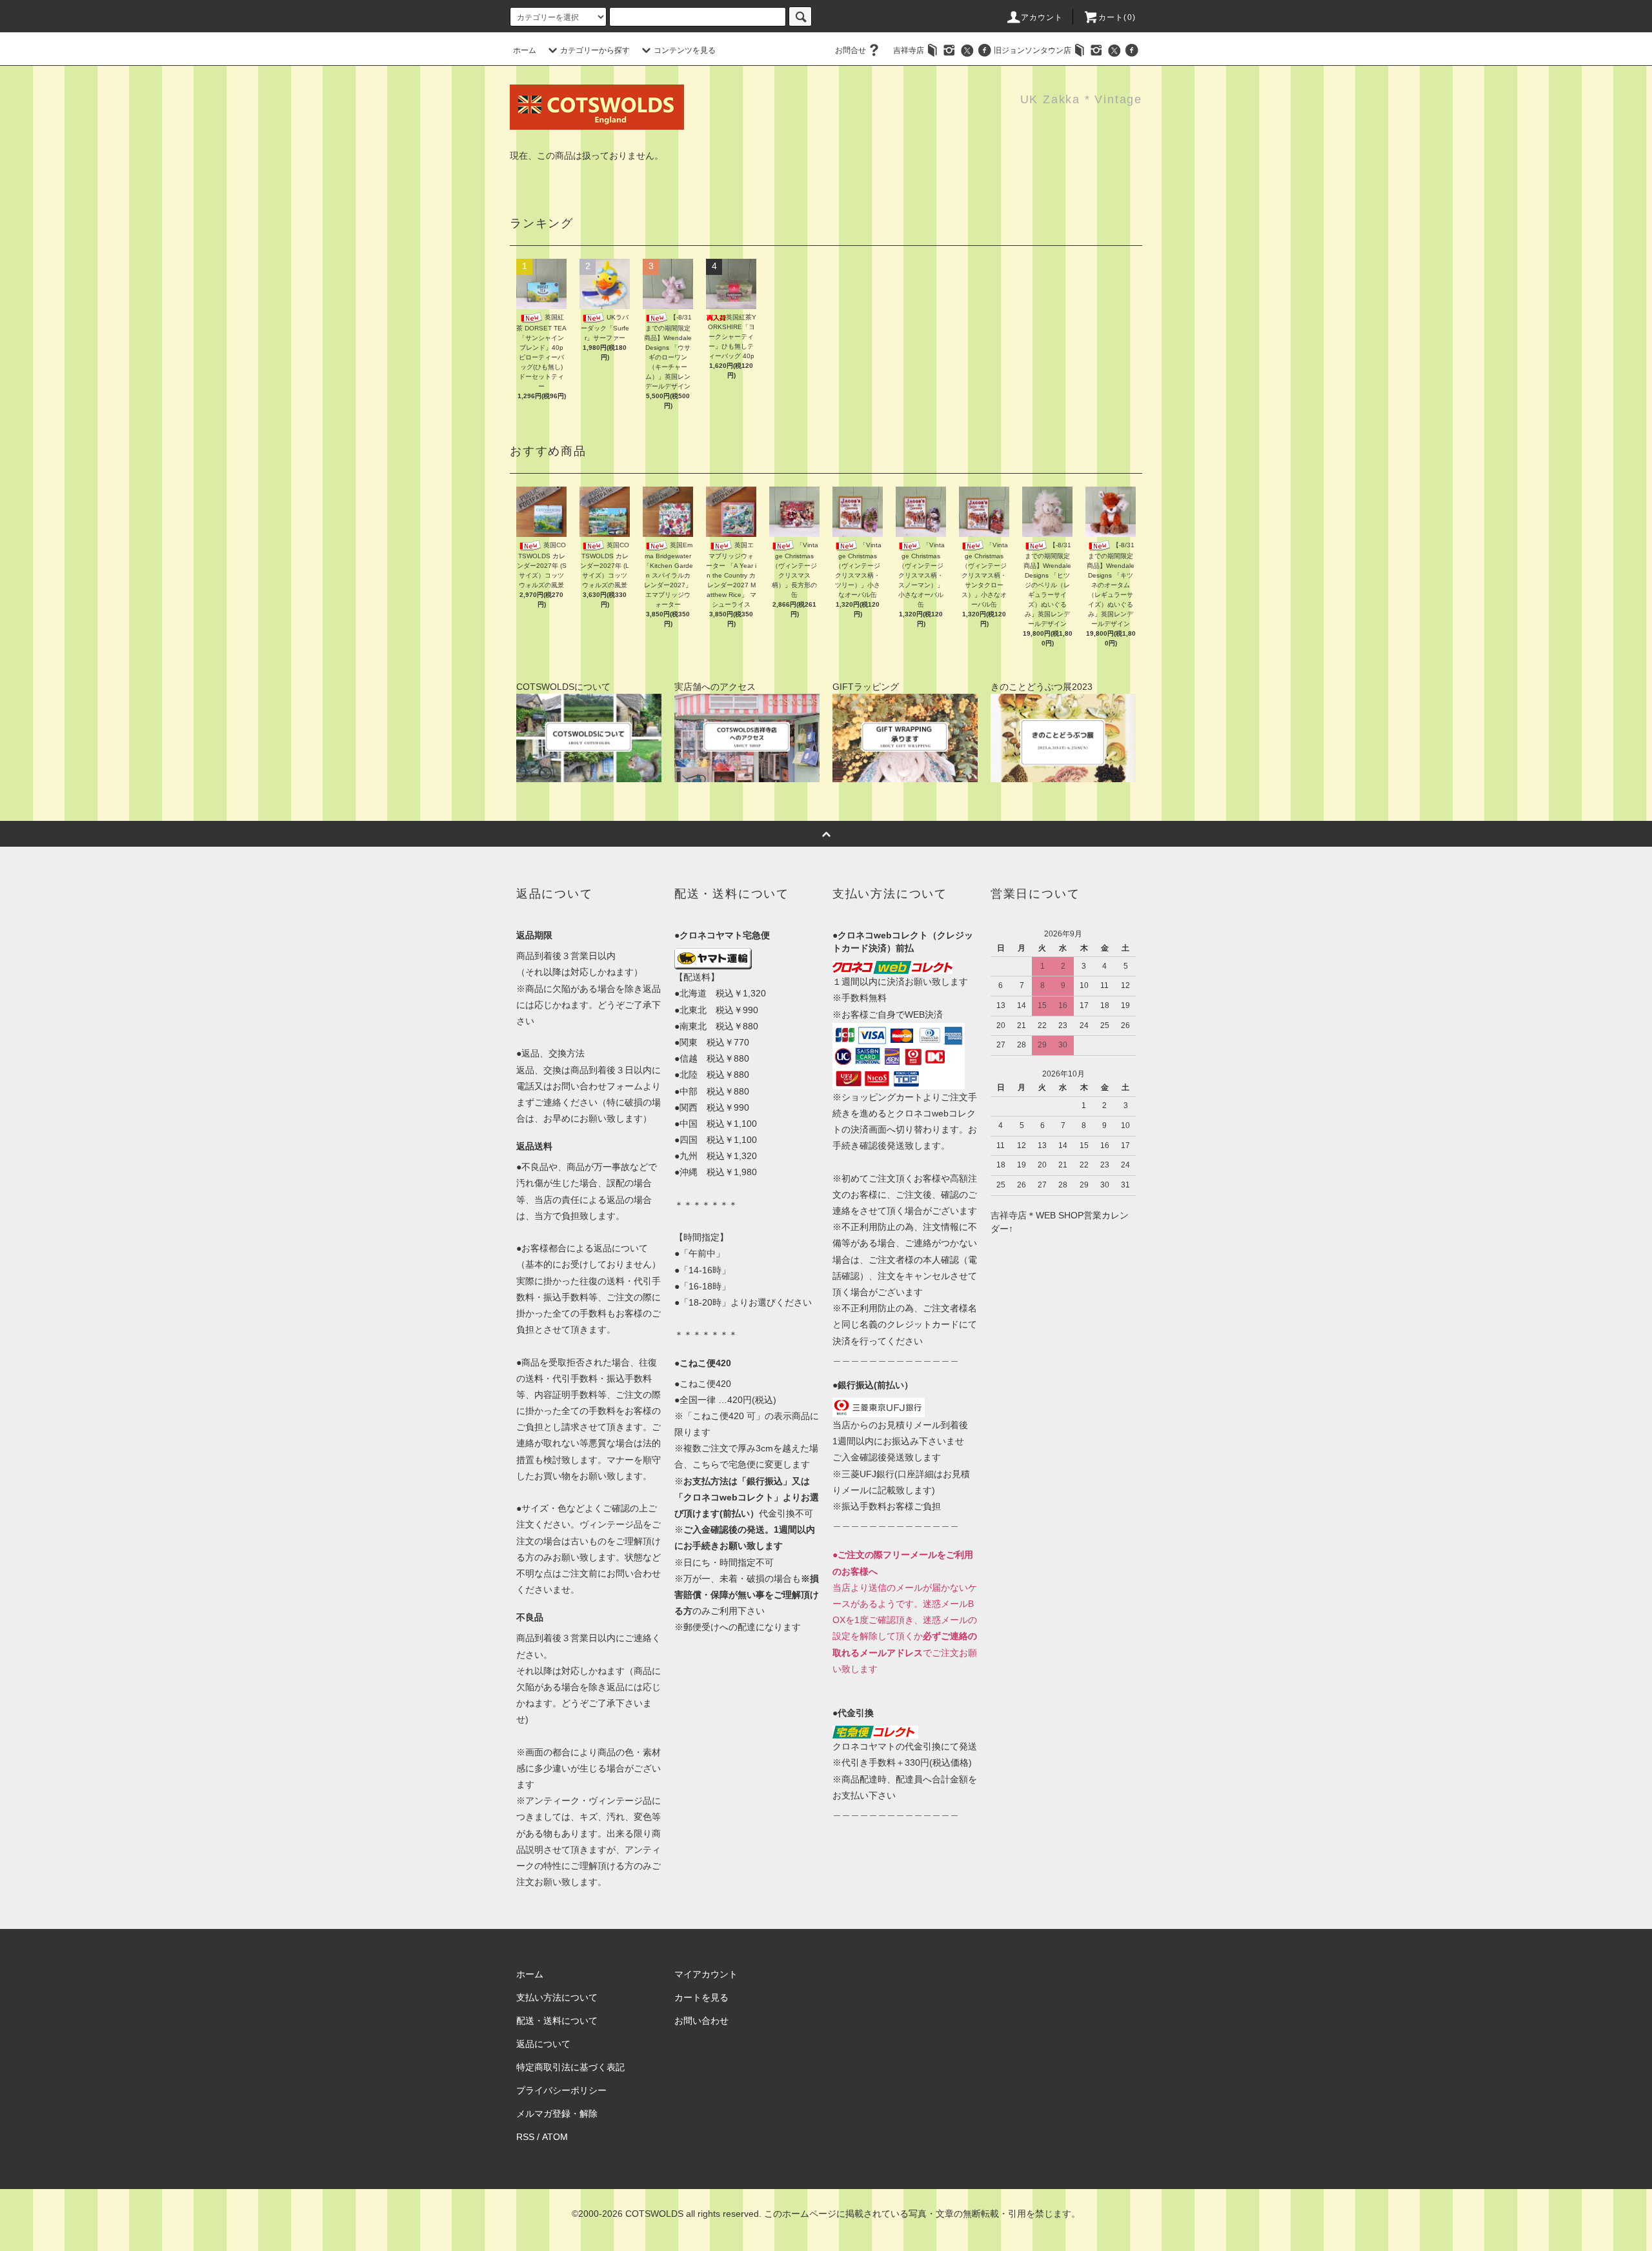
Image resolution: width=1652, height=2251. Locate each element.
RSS (525, 2137)
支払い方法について (557, 1997)
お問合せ (851, 50)
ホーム (525, 50)
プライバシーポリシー (561, 2090)
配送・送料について (557, 2021)
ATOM (555, 2137)
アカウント (1042, 17)
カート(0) (1117, 17)
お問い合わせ (701, 2021)
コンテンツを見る (685, 50)
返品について (543, 2044)
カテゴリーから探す (595, 50)
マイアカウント (706, 1974)
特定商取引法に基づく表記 (570, 2067)
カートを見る (701, 1997)
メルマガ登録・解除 (557, 2114)
